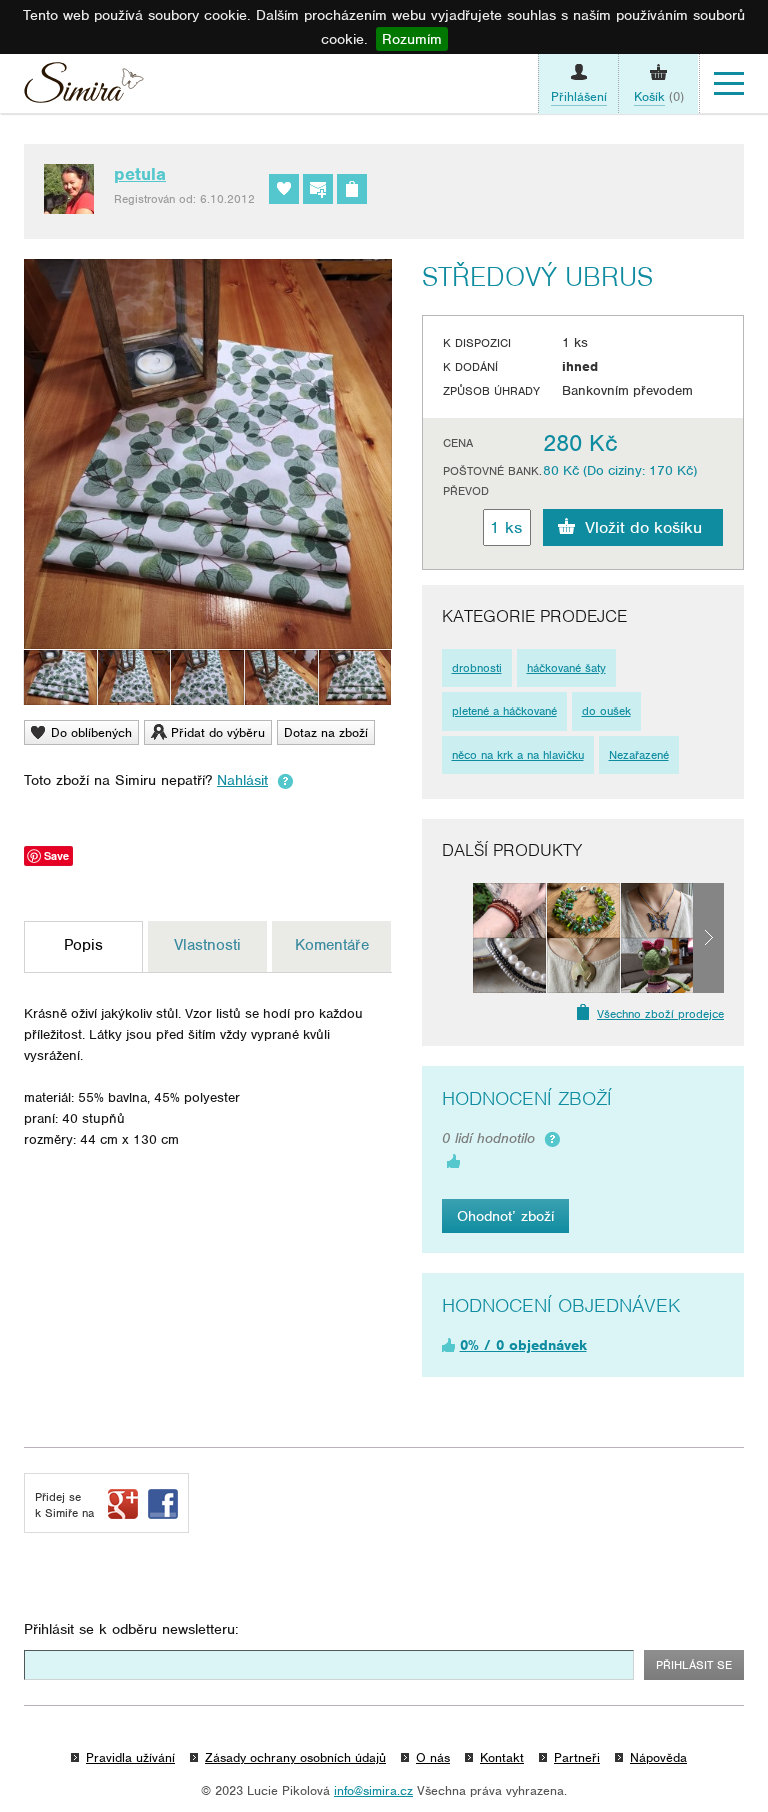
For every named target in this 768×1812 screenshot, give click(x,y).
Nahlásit (242, 780)
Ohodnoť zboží (505, 1216)
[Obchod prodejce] (352, 189)
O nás (433, 1757)
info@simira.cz (373, 1790)
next (708, 938)
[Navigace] (729, 84)
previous (457, 938)
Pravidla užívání (130, 1757)
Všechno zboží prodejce (660, 1014)
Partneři (577, 1757)
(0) (659, 96)
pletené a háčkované (504, 711)
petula (140, 174)
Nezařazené (639, 755)
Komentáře (332, 945)
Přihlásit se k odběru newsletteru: (131, 1629)
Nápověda (658, 1757)
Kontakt (502, 1757)
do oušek (606, 711)
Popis (83, 945)
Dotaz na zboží (326, 732)
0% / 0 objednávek (523, 1345)
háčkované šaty (566, 668)
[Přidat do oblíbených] (284, 189)
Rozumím (412, 39)
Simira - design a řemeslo (84, 87)
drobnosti (477, 668)
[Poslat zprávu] (318, 189)
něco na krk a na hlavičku (518, 755)
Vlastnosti (207, 945)
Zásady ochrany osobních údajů (295, 1757)
